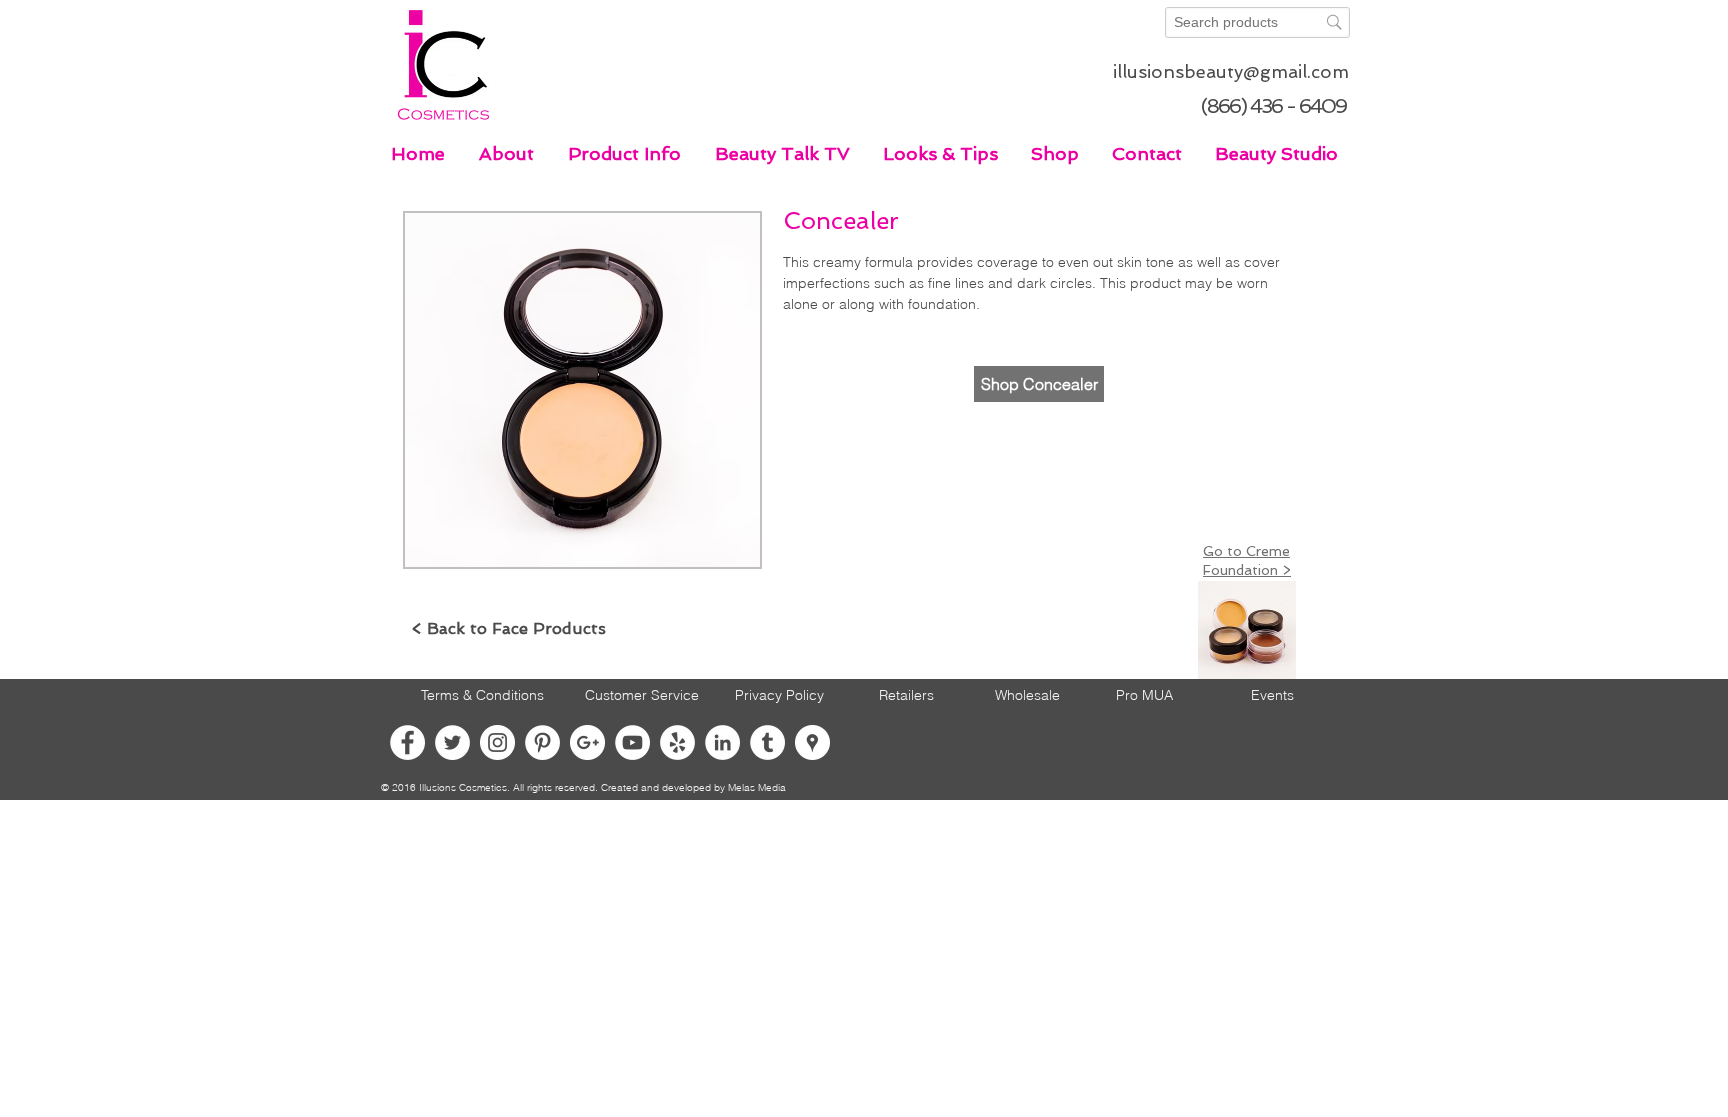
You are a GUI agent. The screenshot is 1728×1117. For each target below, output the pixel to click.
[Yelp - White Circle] (677, 742)
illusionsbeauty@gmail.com (1231, 71)
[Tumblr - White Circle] (767, 742)
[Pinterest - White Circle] (542, 742)
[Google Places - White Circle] (812, 742)
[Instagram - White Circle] (497, 742)
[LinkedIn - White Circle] (722, 742)
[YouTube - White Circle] (632, 742)
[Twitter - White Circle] (452, 742)
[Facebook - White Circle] (407, 742)
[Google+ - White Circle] (587, 742)
